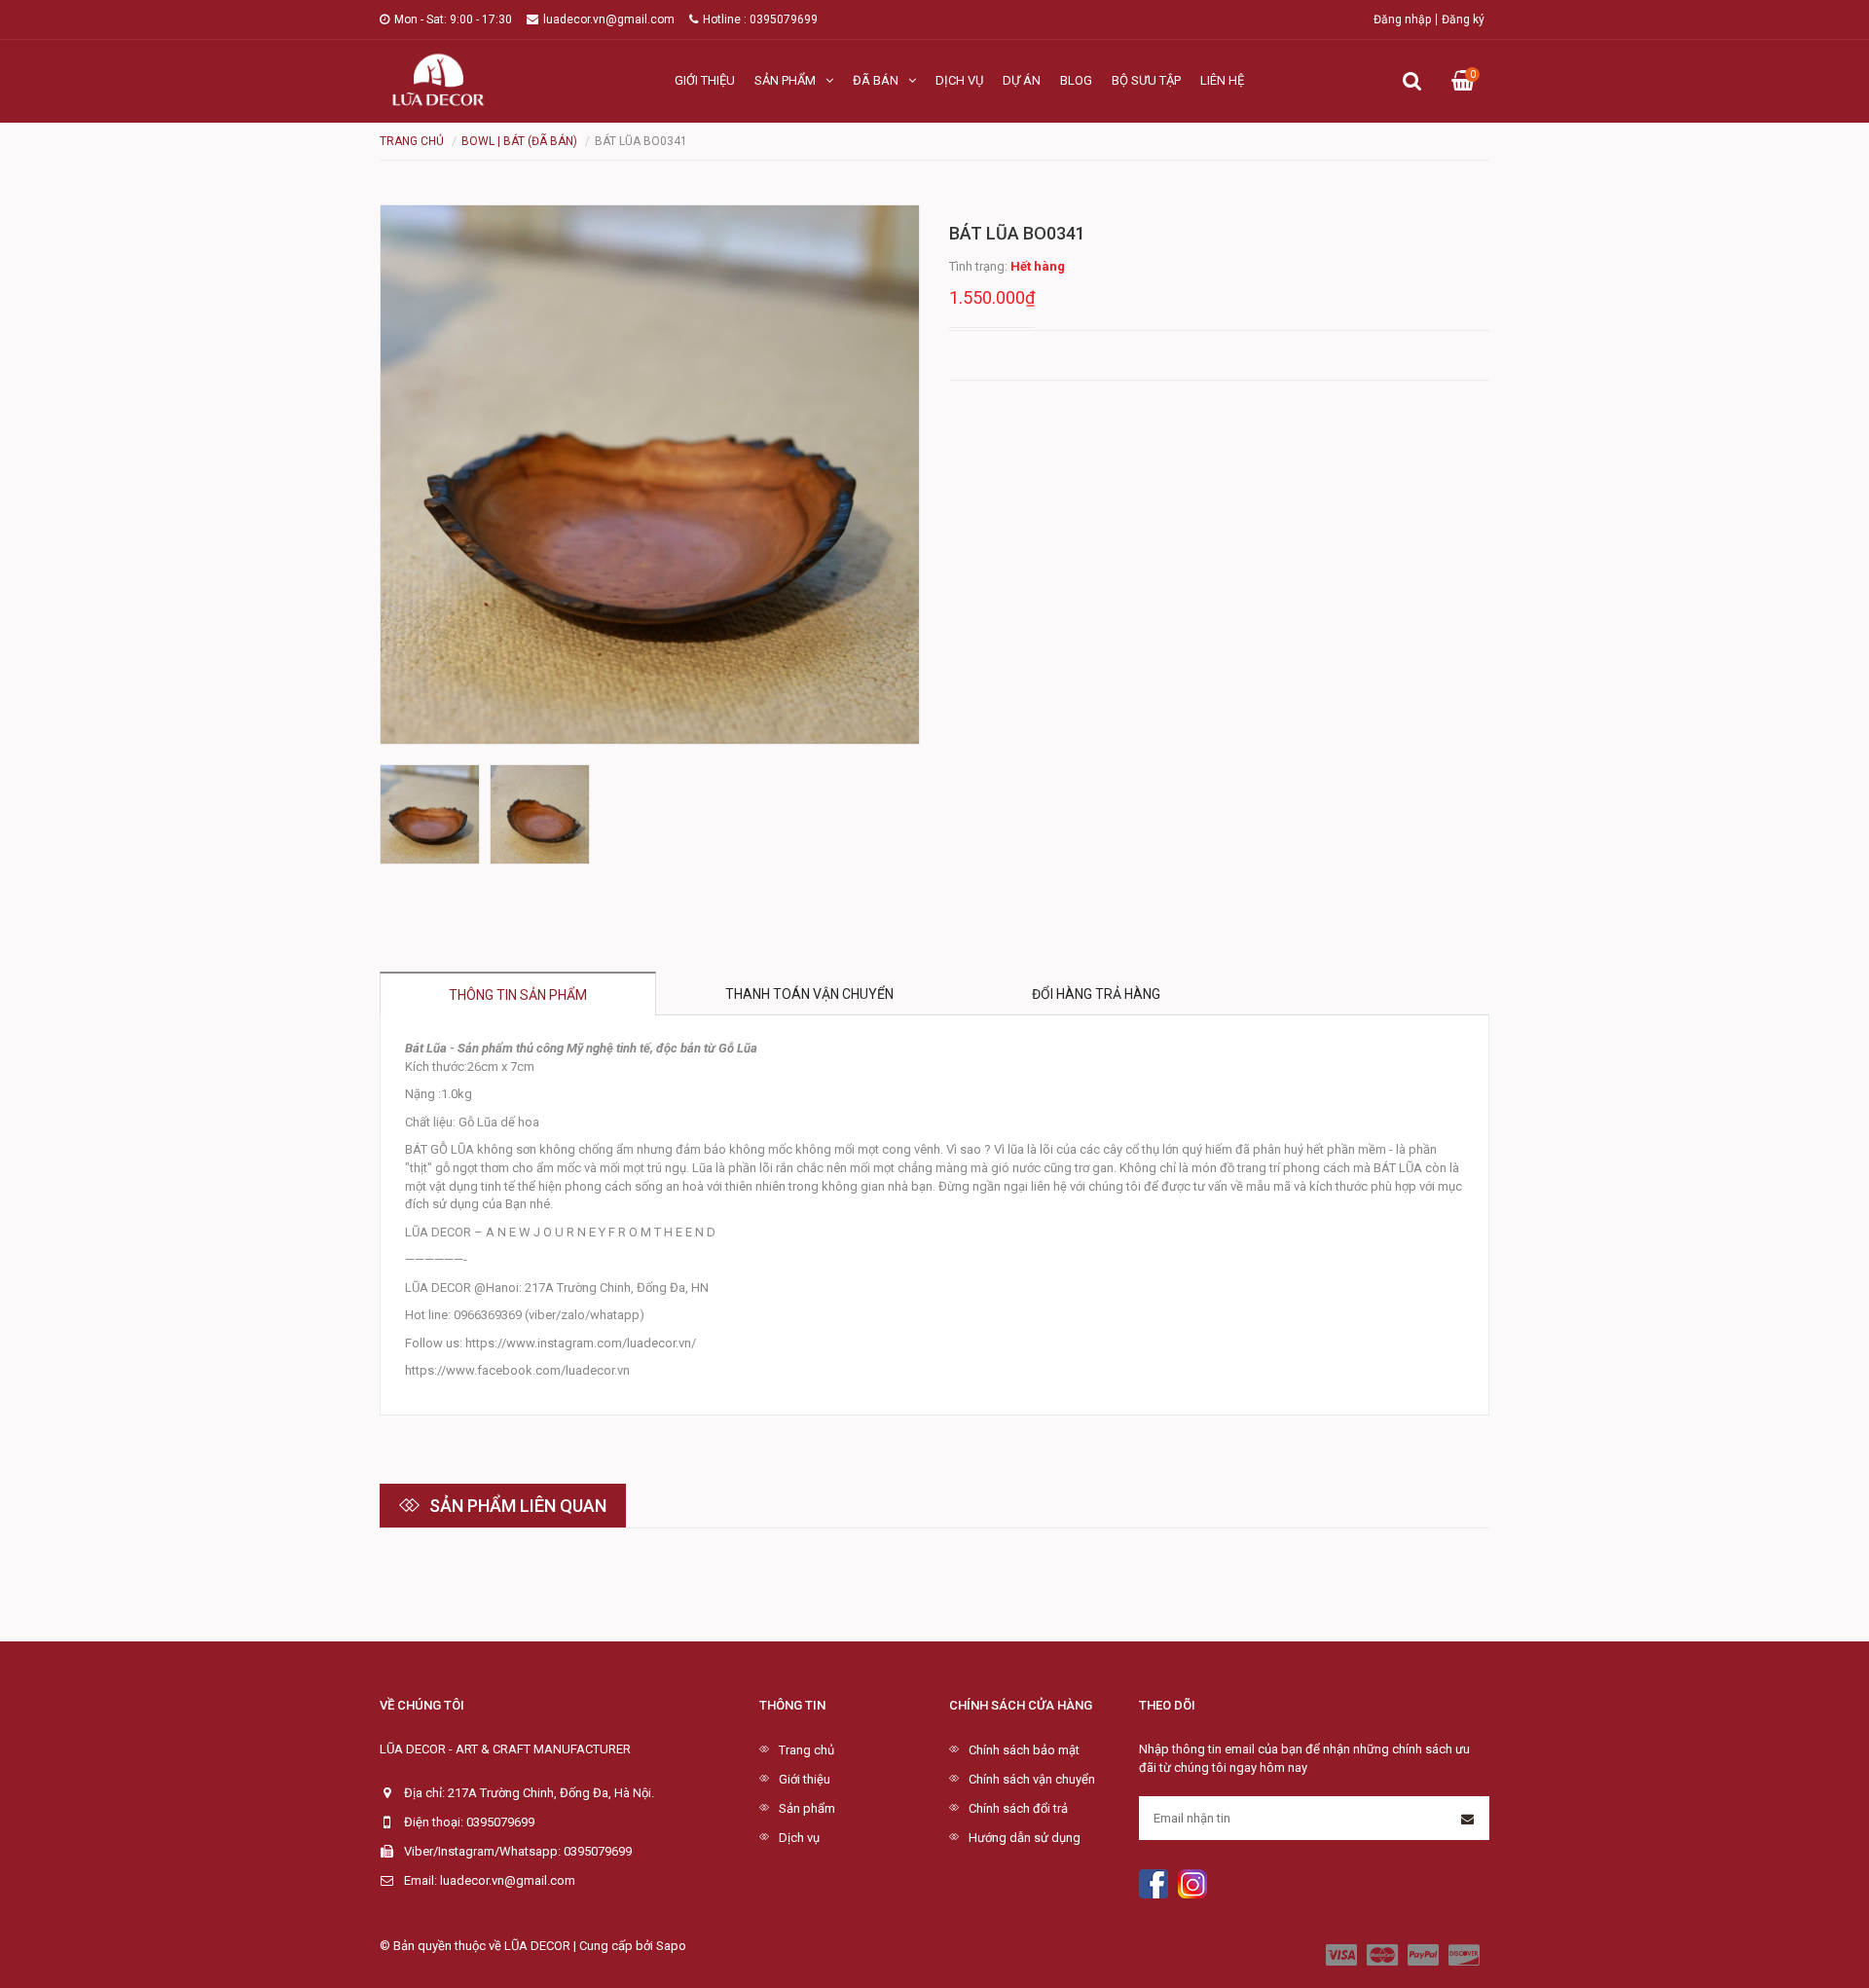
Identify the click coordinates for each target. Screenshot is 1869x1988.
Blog (1076, 80)
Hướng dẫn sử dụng (1025, 1838)
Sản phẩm (785, 80)
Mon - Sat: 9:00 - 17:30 (453, 19)
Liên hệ (1222, 80)
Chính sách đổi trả (1018, 1808)
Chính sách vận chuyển (1032, 1779)
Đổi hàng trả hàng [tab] (1096, 994)
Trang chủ (806, 1750)
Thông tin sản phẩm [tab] (518, 995)
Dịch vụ (959, 80)
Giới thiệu (705, 80)
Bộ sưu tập (1146, 80)
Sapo (671, 1946)
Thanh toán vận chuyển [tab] (809, 994)
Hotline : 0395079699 (760, 19)
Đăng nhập (1402, 19)
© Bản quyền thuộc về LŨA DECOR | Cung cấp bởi (518, 1946)
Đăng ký (1463, 19)
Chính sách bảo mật (1024, 1750)
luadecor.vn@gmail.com (609, 19)
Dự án (1022, 80)
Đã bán (876, 80)
